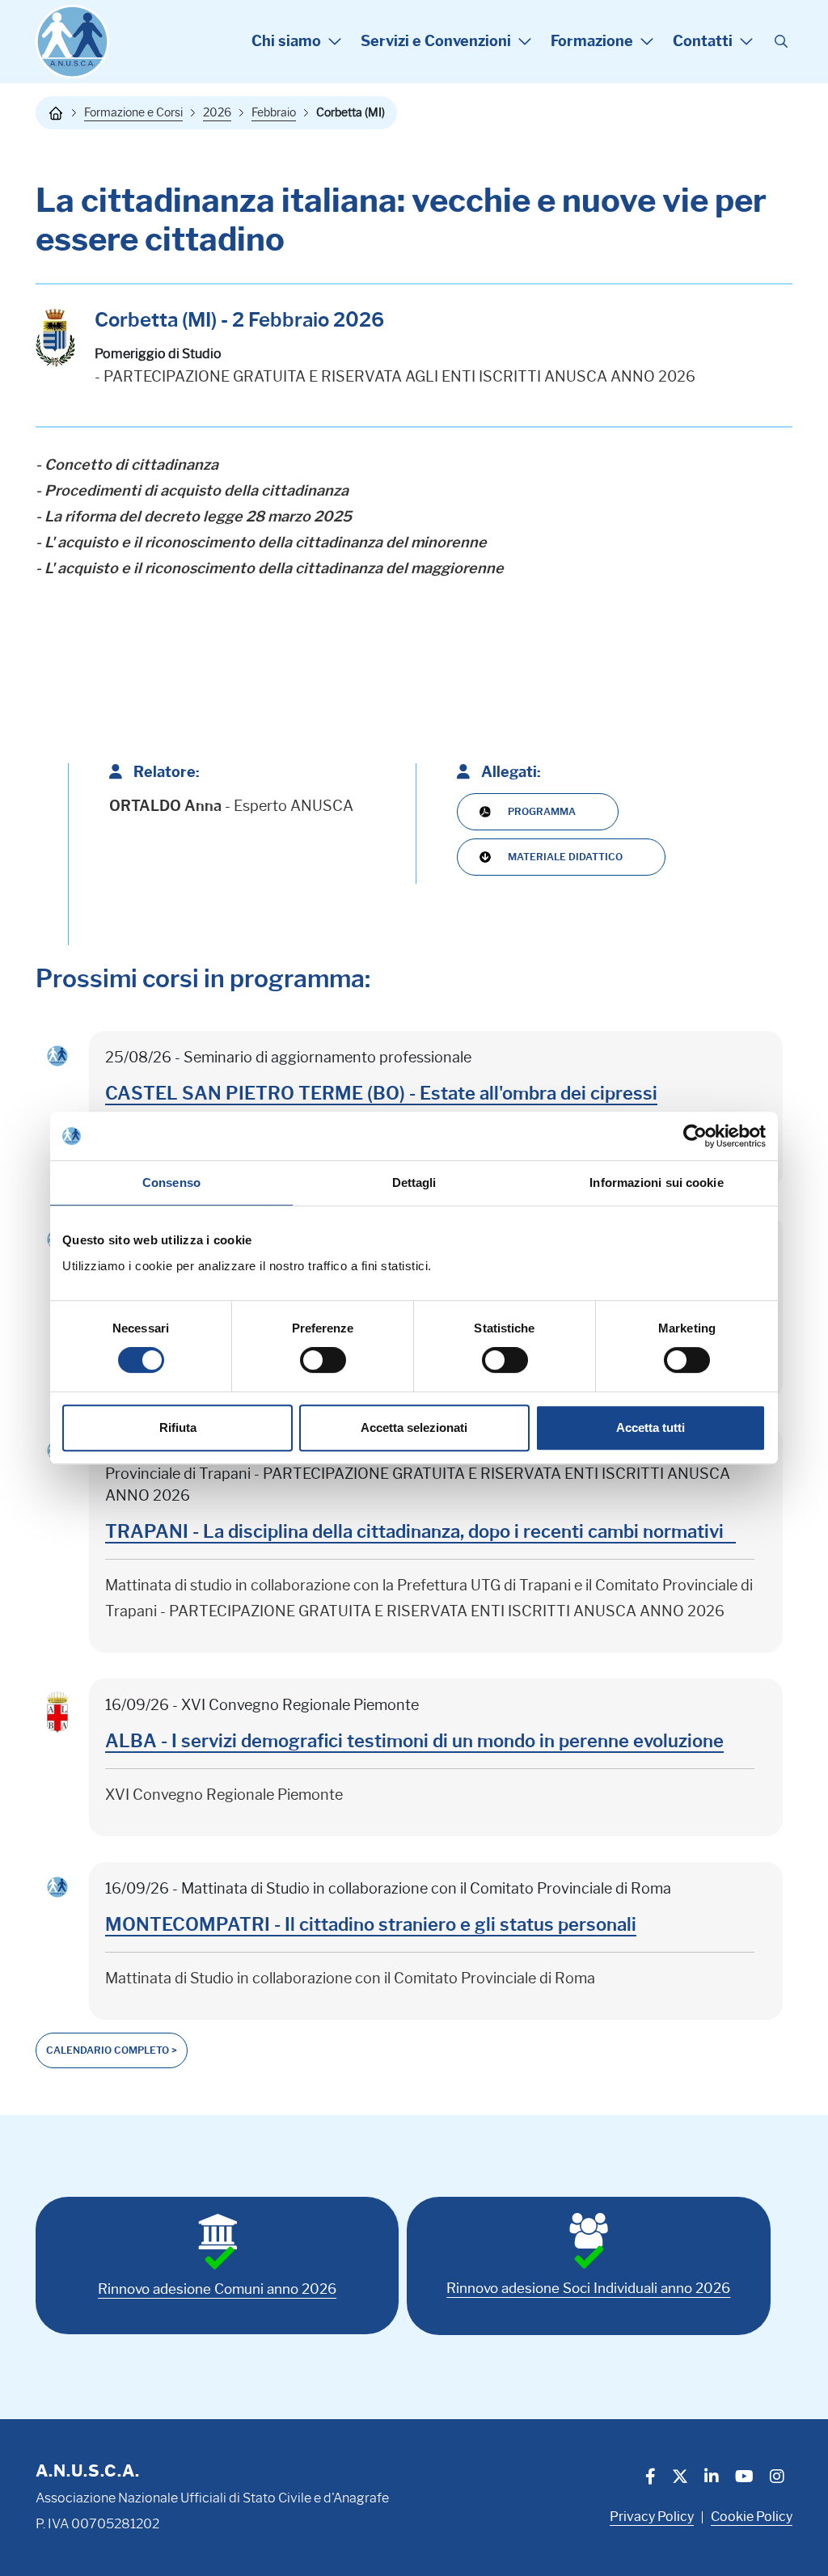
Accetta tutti (651, 1427)
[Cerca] (781, 42)
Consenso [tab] (171, 1182)
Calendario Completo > (112, 2050)
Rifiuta (178, 1427)
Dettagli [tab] (414, 1182)
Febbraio (274, 112)
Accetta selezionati (414, 1427)
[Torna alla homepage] (56, 113)
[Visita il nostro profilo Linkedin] (712, 2478)
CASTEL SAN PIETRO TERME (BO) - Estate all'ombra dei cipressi (381, 1094)
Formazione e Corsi (133, 112)
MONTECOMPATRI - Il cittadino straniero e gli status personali (371, 1925)
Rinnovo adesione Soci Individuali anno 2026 (588, 2288)
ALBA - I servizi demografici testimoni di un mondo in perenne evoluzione (414, 1741)
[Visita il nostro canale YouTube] (744, 2478)
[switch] (323, 1360)
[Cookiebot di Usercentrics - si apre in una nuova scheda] (695, 1136)
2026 (217, 112)
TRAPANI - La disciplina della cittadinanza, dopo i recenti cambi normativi (420, 1532)
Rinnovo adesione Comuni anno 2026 (217, 2289)
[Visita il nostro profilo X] (680, 2478)
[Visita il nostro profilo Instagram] (777, 2478)
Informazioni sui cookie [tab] (656, 1182)
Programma (542, 811)
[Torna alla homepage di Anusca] (72, 42)
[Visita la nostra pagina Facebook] (651, 2478)
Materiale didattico (565, 857)
